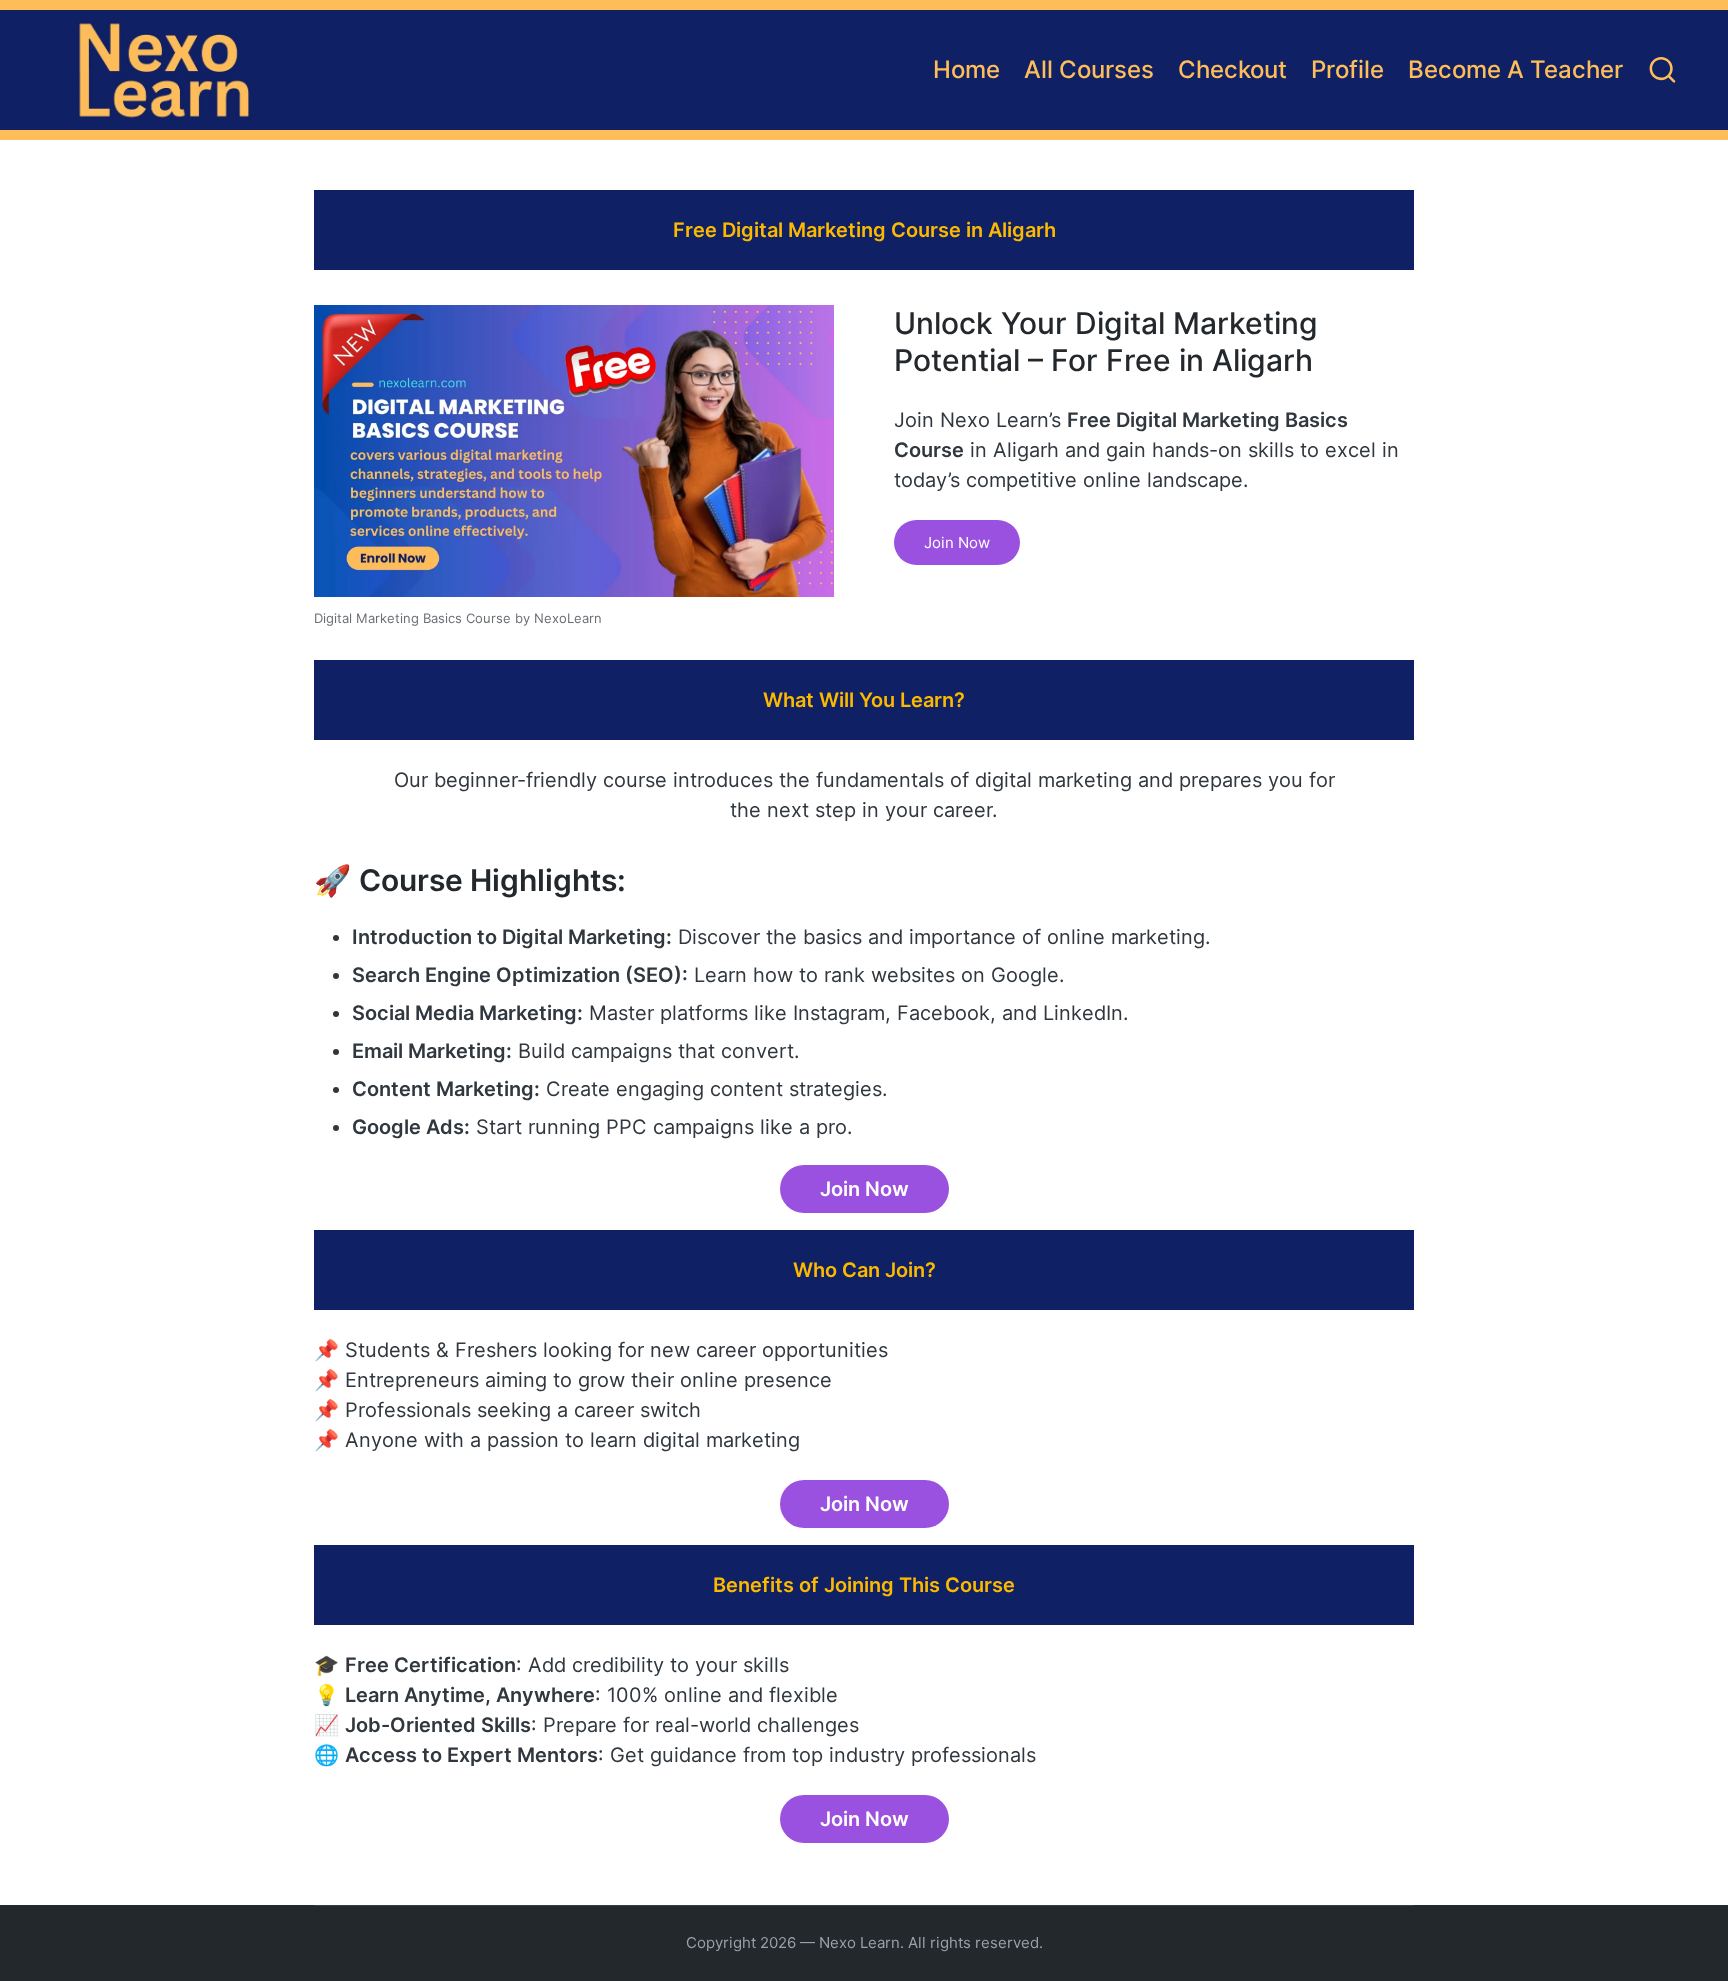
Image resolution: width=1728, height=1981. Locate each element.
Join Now (957, 542)
